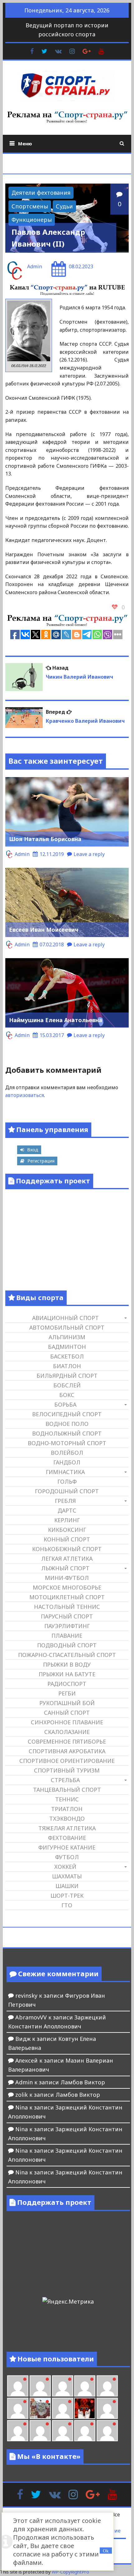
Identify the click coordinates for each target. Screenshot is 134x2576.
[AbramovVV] (63, 2431)
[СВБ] (40, 2431)
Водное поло (67, 1424)
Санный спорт (67, 1713)
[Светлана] (107, 2386)
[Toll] (18, 2386)
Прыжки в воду (67, 1664)
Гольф (67, 1481)
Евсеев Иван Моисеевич (44, 930)
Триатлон (67, 1809)
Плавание (67, 1636)
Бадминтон (67, 1347)
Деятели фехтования (41, 193)
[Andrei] (18, 2431)
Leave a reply (89, 854)
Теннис (67, 1799)
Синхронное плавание (67, 1722)
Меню (25, 143)
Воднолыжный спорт (67, 1433)
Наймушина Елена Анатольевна (56, 1020)
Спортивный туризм (67, 1770)
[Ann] (63, 2386)
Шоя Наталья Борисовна (45, 839)
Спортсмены (30, 206)
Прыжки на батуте (67, 1674)
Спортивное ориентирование (67, 1761)
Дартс (67, 1510)
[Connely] (85, 2386)
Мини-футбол (67, 1578)
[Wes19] (40, 2408)
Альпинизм (67, 1337)
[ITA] (63, 2408)
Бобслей (67, 1385)
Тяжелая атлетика (67, 1828)
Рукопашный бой (67, 1703)
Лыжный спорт (65, 1568)
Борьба (65, 1404)
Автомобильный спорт (67, 1327)
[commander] (18, 2408)
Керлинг (67, 1520)
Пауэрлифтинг (67, 1626)
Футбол (67, 1857)
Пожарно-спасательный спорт (67, 1655)
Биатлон (67, 1366)
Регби (67, 1693)
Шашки (67, 1886)
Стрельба (65, 1780)
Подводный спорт (67, 1645)
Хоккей (65, 1867)
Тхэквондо (67, 1818)
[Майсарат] (85, 2408)
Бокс (67, 1395)
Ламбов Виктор (83, 2082)
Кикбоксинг (67, 1530)
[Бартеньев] (107, 2408)
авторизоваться (25, 1095)
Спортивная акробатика (67, 1751)
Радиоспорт (67, 1684)
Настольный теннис (67, 1607)
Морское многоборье (67, 1587)
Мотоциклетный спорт (67, 1597)
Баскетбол (67, 1356)
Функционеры (32, 220)
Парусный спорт (67, 1616)
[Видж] (85, 2431)
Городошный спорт (67, 1491)
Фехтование (67, 1838)
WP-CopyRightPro (70, 2572)
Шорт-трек (67, 1896)
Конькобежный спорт (67, 1549)
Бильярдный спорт (67, 1376)
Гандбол (67, 1462)
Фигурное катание (67, 1847)
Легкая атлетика (67, 1559)
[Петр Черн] (40, 2386)
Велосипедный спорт (67, 1414)
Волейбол (67, 1453)
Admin (35, 266)
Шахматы (67, 1876)
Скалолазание (67, 1732)
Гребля (65, 1501)
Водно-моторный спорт (67, 1443)
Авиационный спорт (65, 1318)
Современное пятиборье (67, 1741)
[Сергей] (107, 2431)
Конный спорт (67, 1539)
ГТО (67, 1905)
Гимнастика (65, 1472)
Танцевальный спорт (67, 1790)
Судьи (64, 206)
